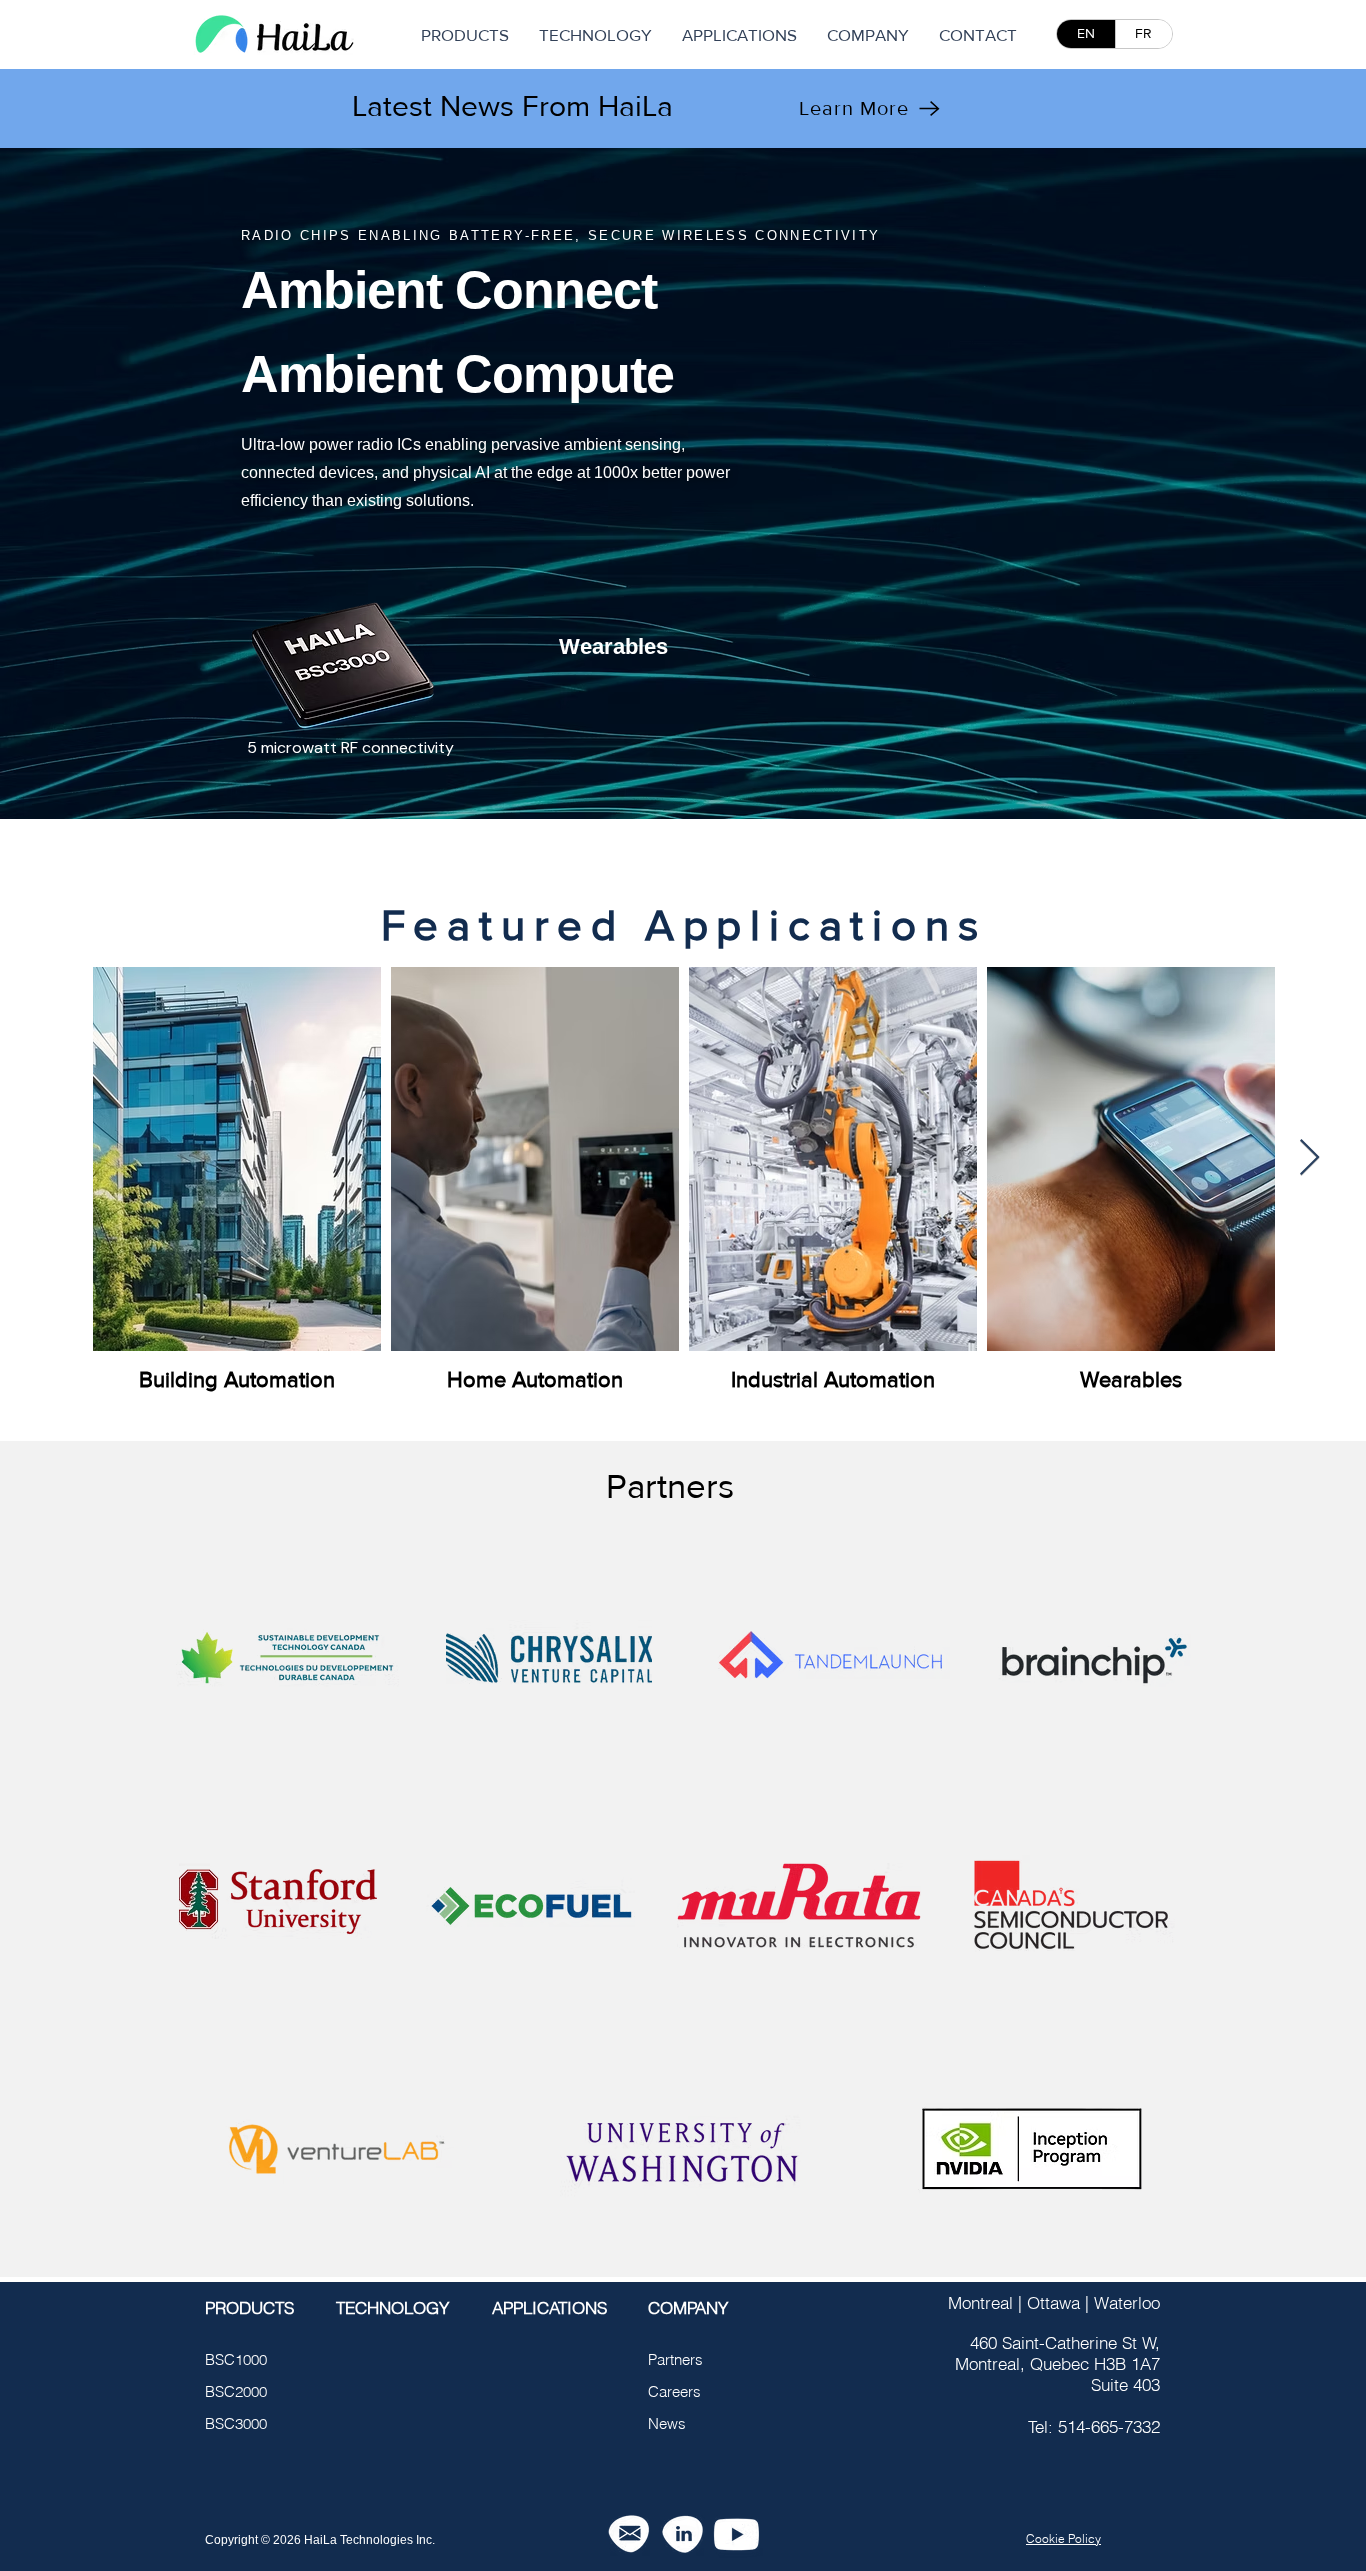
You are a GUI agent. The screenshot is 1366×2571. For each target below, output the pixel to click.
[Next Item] (1309, 1158)
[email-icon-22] (628, 2534)
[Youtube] (736, 2534)
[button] (868, 34)
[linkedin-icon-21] (682, 2534)
